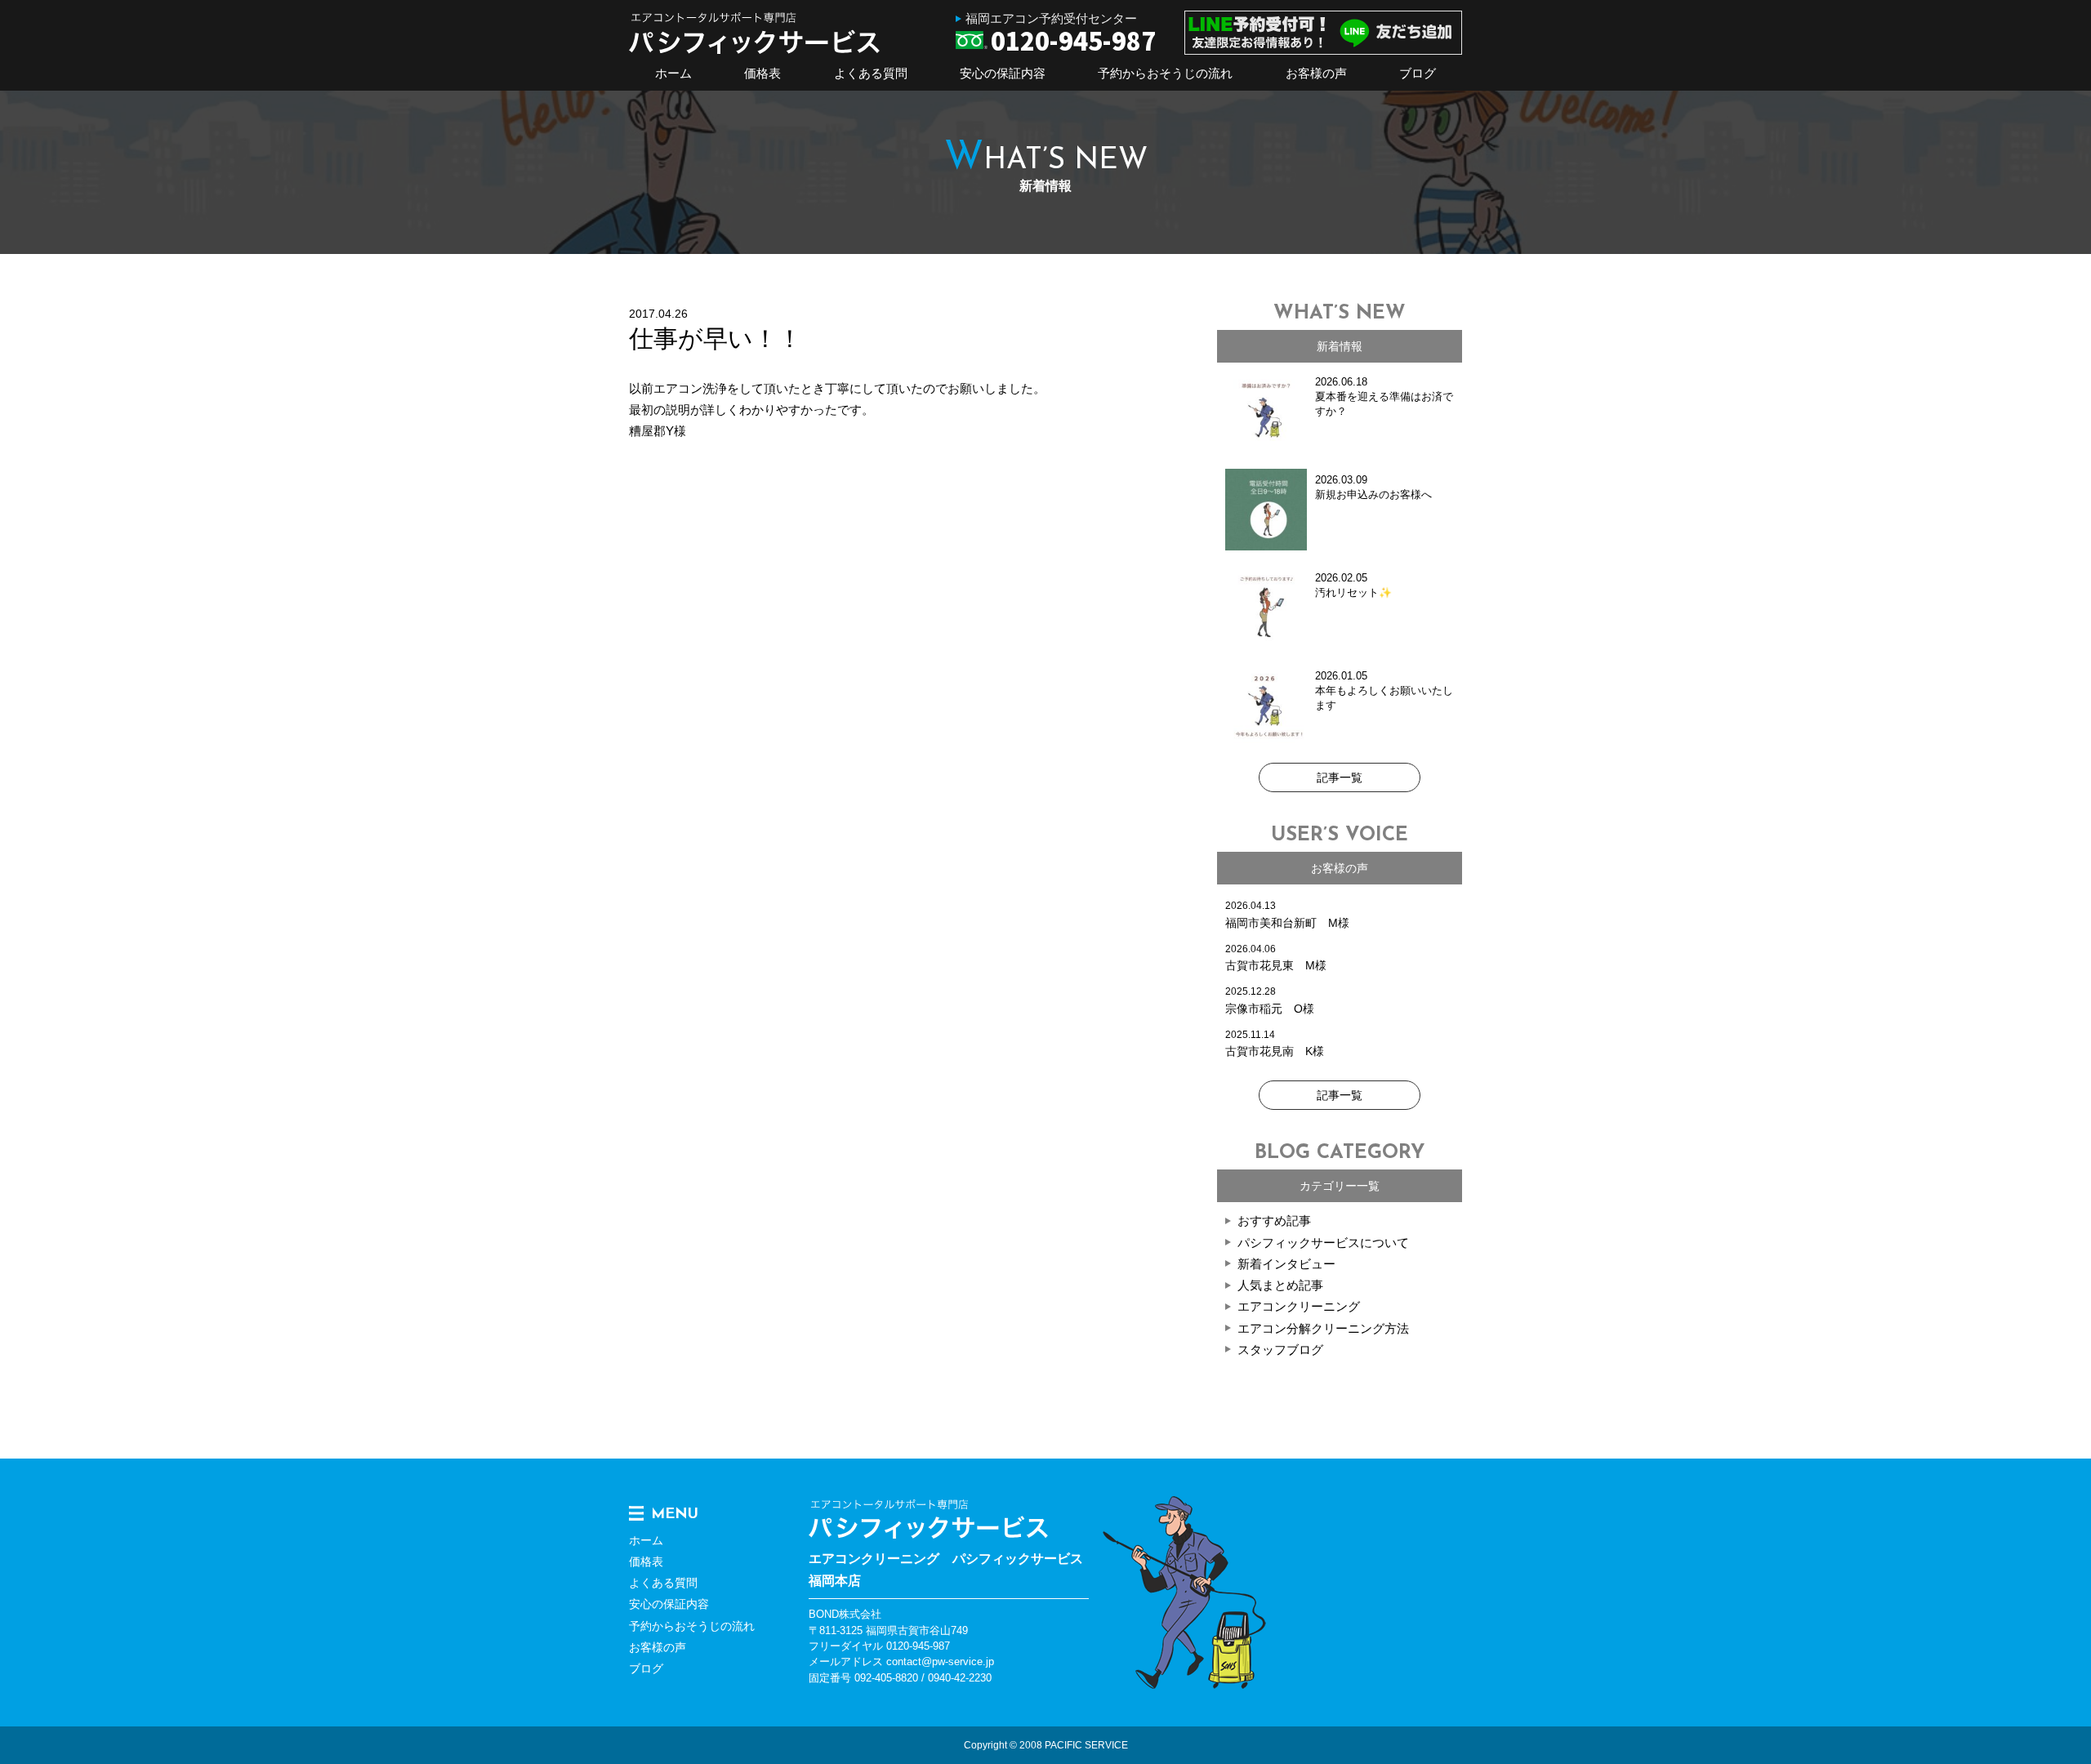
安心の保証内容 (1003, 73)
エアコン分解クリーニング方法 (1323, 1328)
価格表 (762, 73)
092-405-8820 (886, 1678)
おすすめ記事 (1274, 1221)
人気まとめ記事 (1280, 1285)
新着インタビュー (1286, 1264)
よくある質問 (871, 73)
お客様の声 (1316, 73)
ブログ (1418, 73)
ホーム (673, 73)
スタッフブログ (1280, 1350)
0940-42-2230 (960, 1678)
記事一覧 (1340, 777)
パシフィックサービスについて (1323, 1243)
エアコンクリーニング (1299, 1306)
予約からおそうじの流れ (1165, 73)
